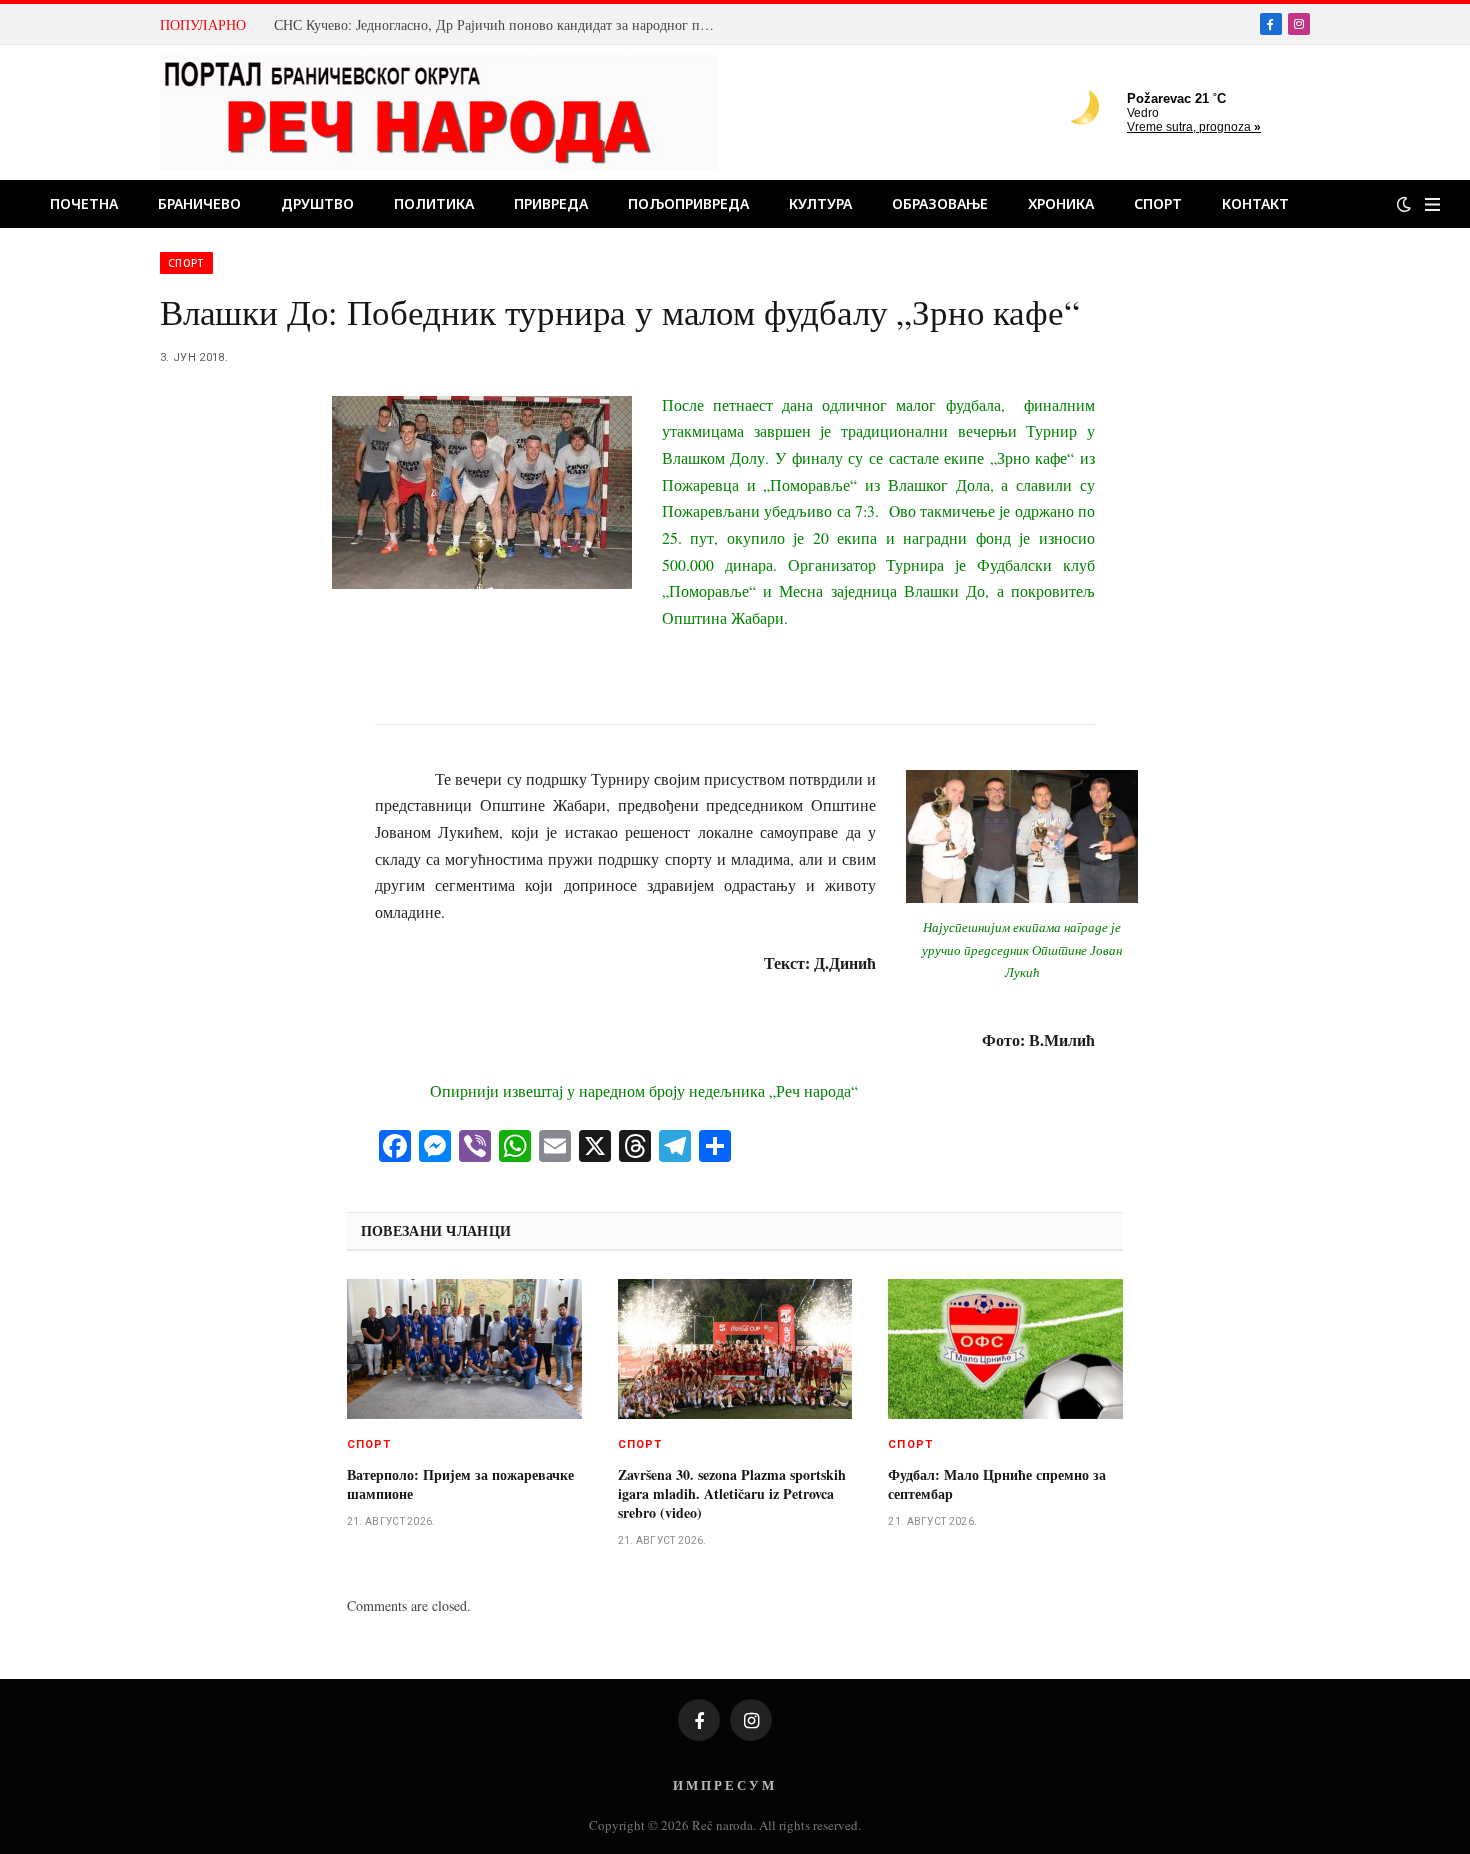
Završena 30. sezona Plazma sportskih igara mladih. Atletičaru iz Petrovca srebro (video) (732, 1493)
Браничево (199, 203)
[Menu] (1432, 204)
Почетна (84, 203)
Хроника (1061, 203)
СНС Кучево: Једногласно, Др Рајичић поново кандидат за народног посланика (499, 25)
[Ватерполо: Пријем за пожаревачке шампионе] (464, 1349)
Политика (434, 203)
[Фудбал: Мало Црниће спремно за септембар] (1005, 1349)
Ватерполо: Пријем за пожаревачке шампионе (460, 1484)
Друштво (317, 203)
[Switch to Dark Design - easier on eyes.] (1404, 204)
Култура (820, 203)
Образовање (940, 203)
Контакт (1255, 203)
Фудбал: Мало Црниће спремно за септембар (997, 1484)
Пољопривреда (688, 203)
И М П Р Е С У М (723, 1784)
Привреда (551, 203)
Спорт (1158, 203)
